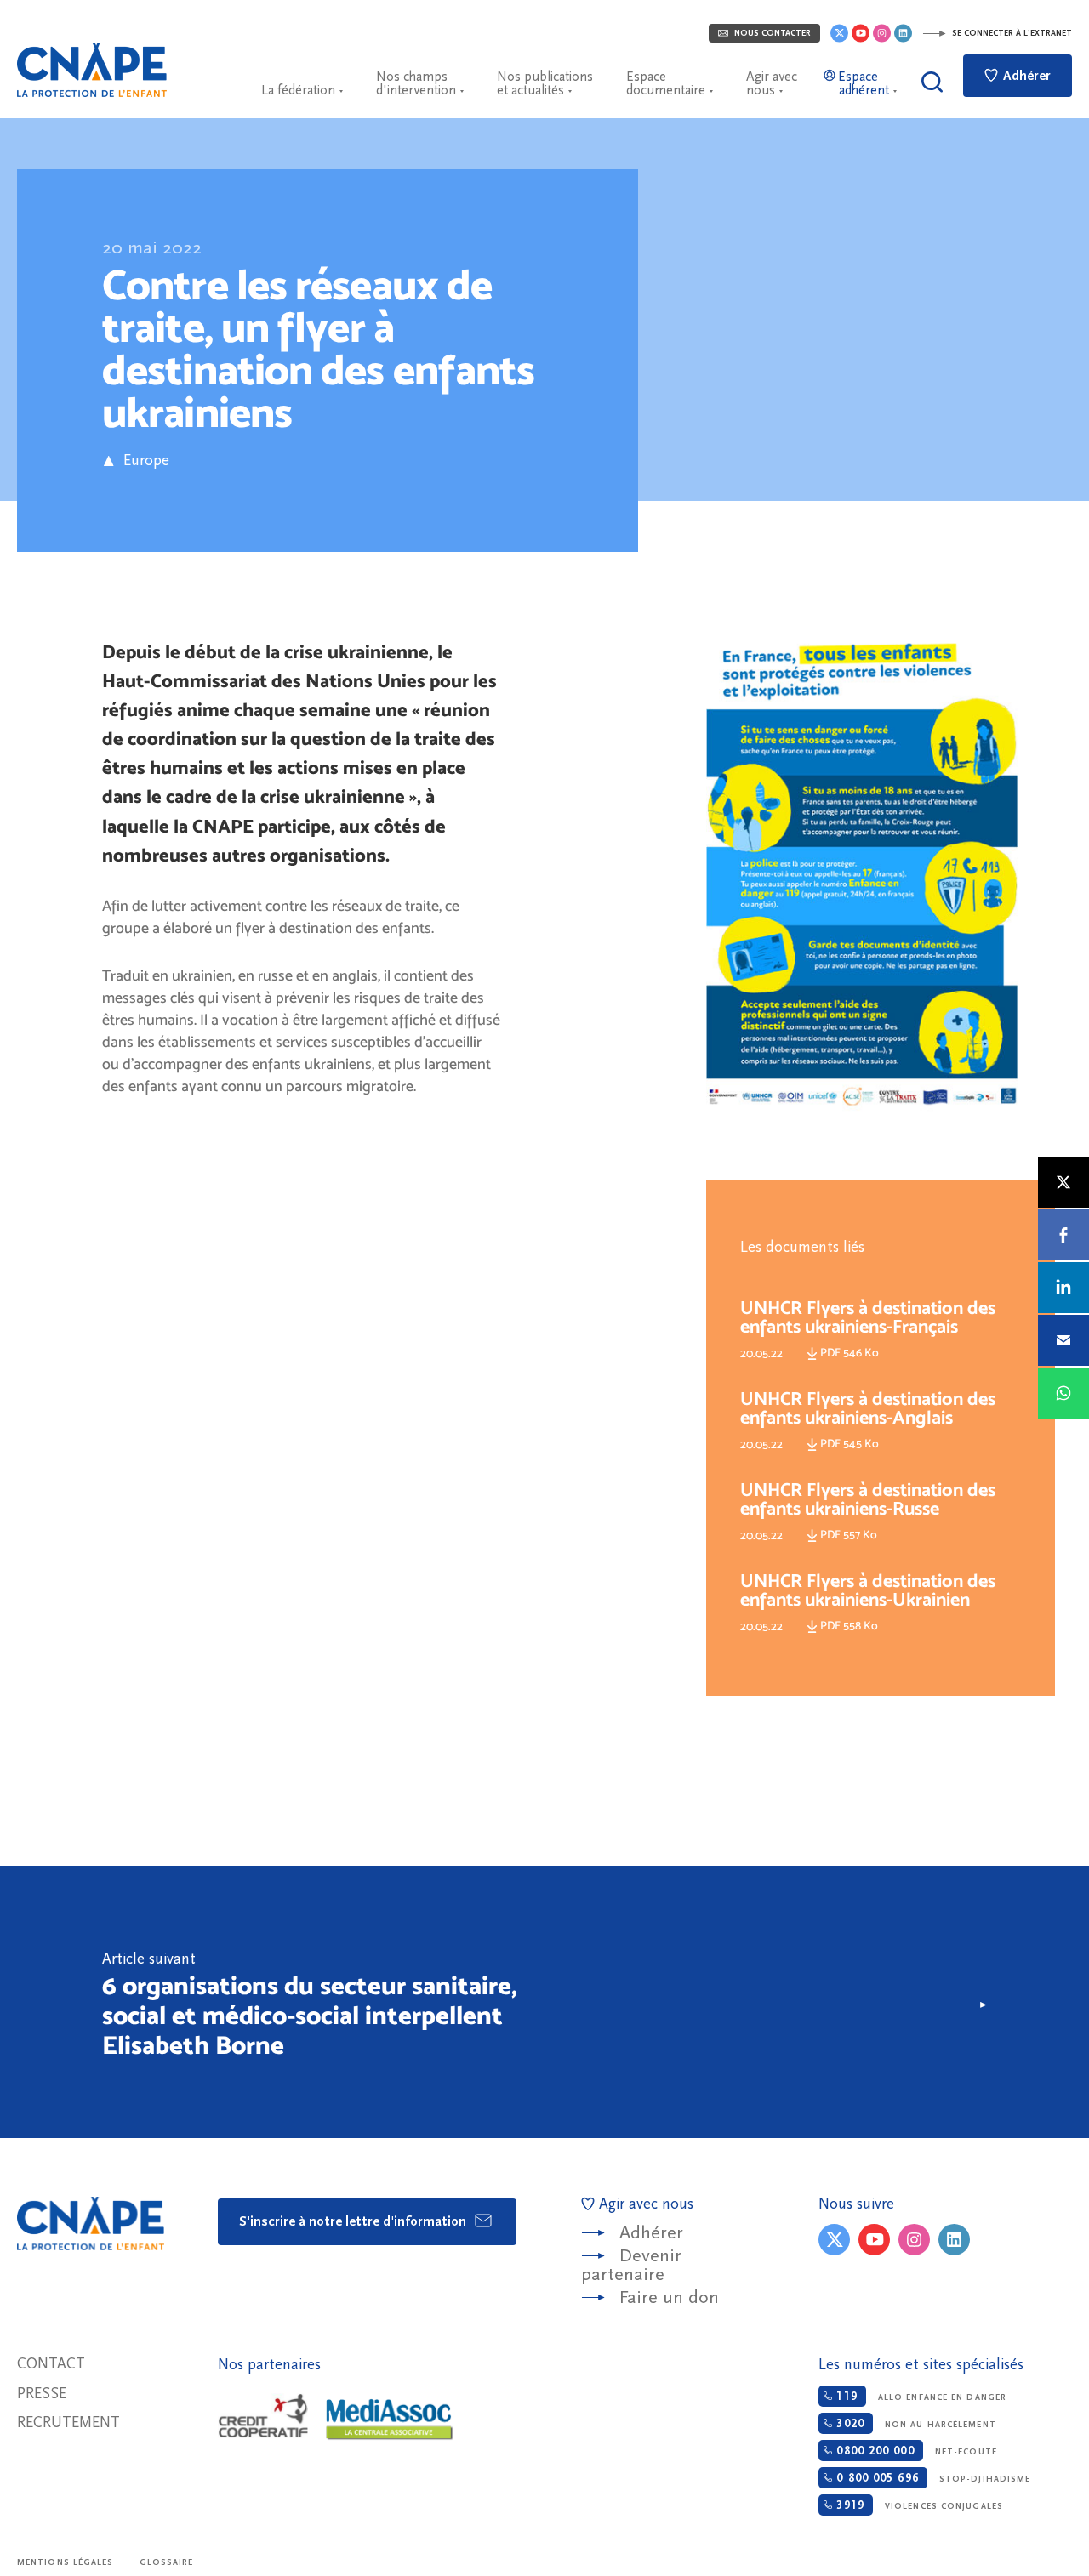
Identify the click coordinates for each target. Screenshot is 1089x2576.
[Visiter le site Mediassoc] (390, 2420)
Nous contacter (771, 33)
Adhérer (1025, 76)
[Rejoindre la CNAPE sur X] (839, 33)
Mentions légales (66, 2562)
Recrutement (68, 2422)
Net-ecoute (914, 2451)
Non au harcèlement (914, 2424)
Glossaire (167, 2562)
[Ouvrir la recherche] (932, 82)
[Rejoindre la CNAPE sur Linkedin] (903, 33)
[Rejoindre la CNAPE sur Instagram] (882, 33)
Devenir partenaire (631, 2265)
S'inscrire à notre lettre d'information (354, 2221)
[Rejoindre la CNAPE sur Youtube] (861, 33)
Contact (51, 2364)
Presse (42, 2394)
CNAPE (92, 70)
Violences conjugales (918, 2505)
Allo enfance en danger (919, 2397)
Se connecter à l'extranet (1011, 33)
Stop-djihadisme (931, 2478)
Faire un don (669, 2297)
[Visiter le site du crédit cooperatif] (263, 2417)
